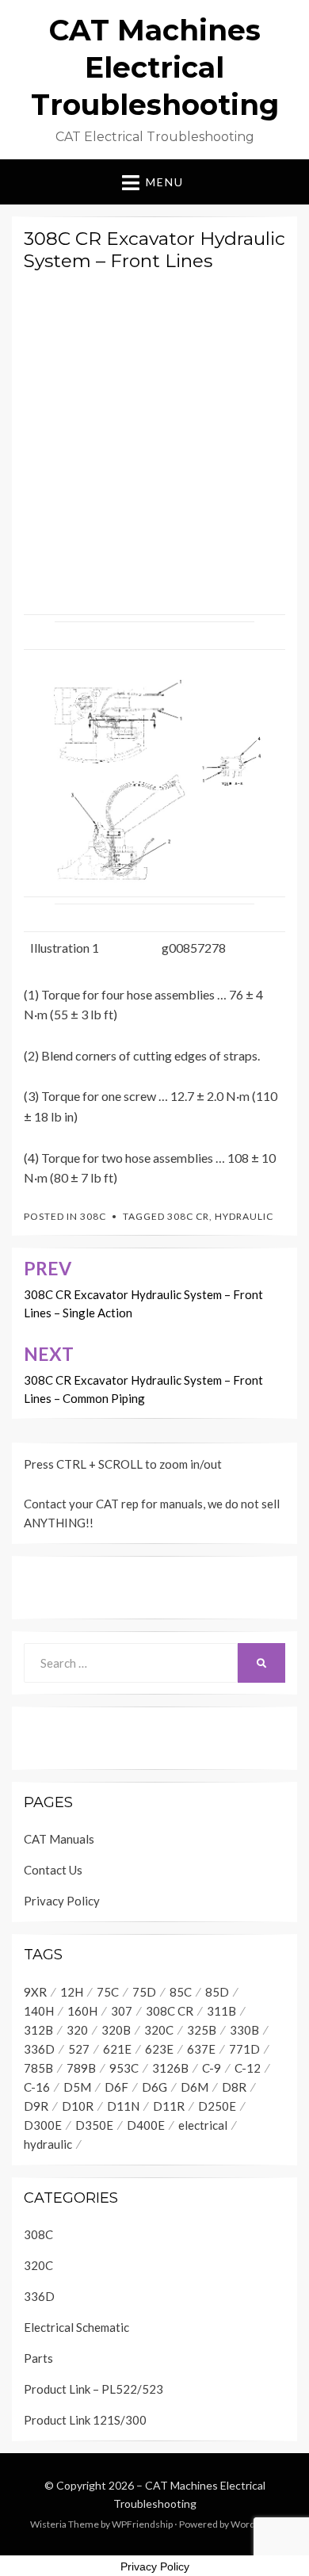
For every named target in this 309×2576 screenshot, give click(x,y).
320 (77, 2030)
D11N (123, 2106)
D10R (78, 2106)
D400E (146, 2125)
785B (38, 2068)
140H (39, 2011)
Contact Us (53, 1870)
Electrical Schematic (76, 2327)
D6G (154, 2087)
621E (117, 2049)
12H (72, 1992)
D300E (43, 2125)
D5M (77, 2087)
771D (244, 2049)
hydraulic (244, 1216)
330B (244, 2030)
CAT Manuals (59, 1839)
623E (159, 2049)
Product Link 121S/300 (85, 2420)
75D (144, 1992)
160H (82, 2011)
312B (38, 2030)
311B (221, 2011)
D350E (94, 2125)
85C (181, 1992)
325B (202, 2030)
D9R (36, 2106)
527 (79, 2049)
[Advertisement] (154, 439)
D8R (234, 2087)
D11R (169, 2106)
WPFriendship (142, 2524)
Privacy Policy (62, 1901)
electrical (203, 2125)
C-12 (248, 2068)
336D (39, 2049)
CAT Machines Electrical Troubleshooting (155, 67)
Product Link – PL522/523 (93, 2389)
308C (93, 1216)
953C (124, 2068)
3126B (170, 2068)
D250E (217, 2106)
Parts (38, 2358)
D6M (195, 2087)
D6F (116, 2087)
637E (201, 2049)
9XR (35, 1992)
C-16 (37, 2087)
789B (81, 2068)
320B (116, 2030)
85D (217, 1992)
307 (122, 2011)
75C (108, 1992)
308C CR (188, 1216)
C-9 (212, 2068)
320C (159, 2030)
